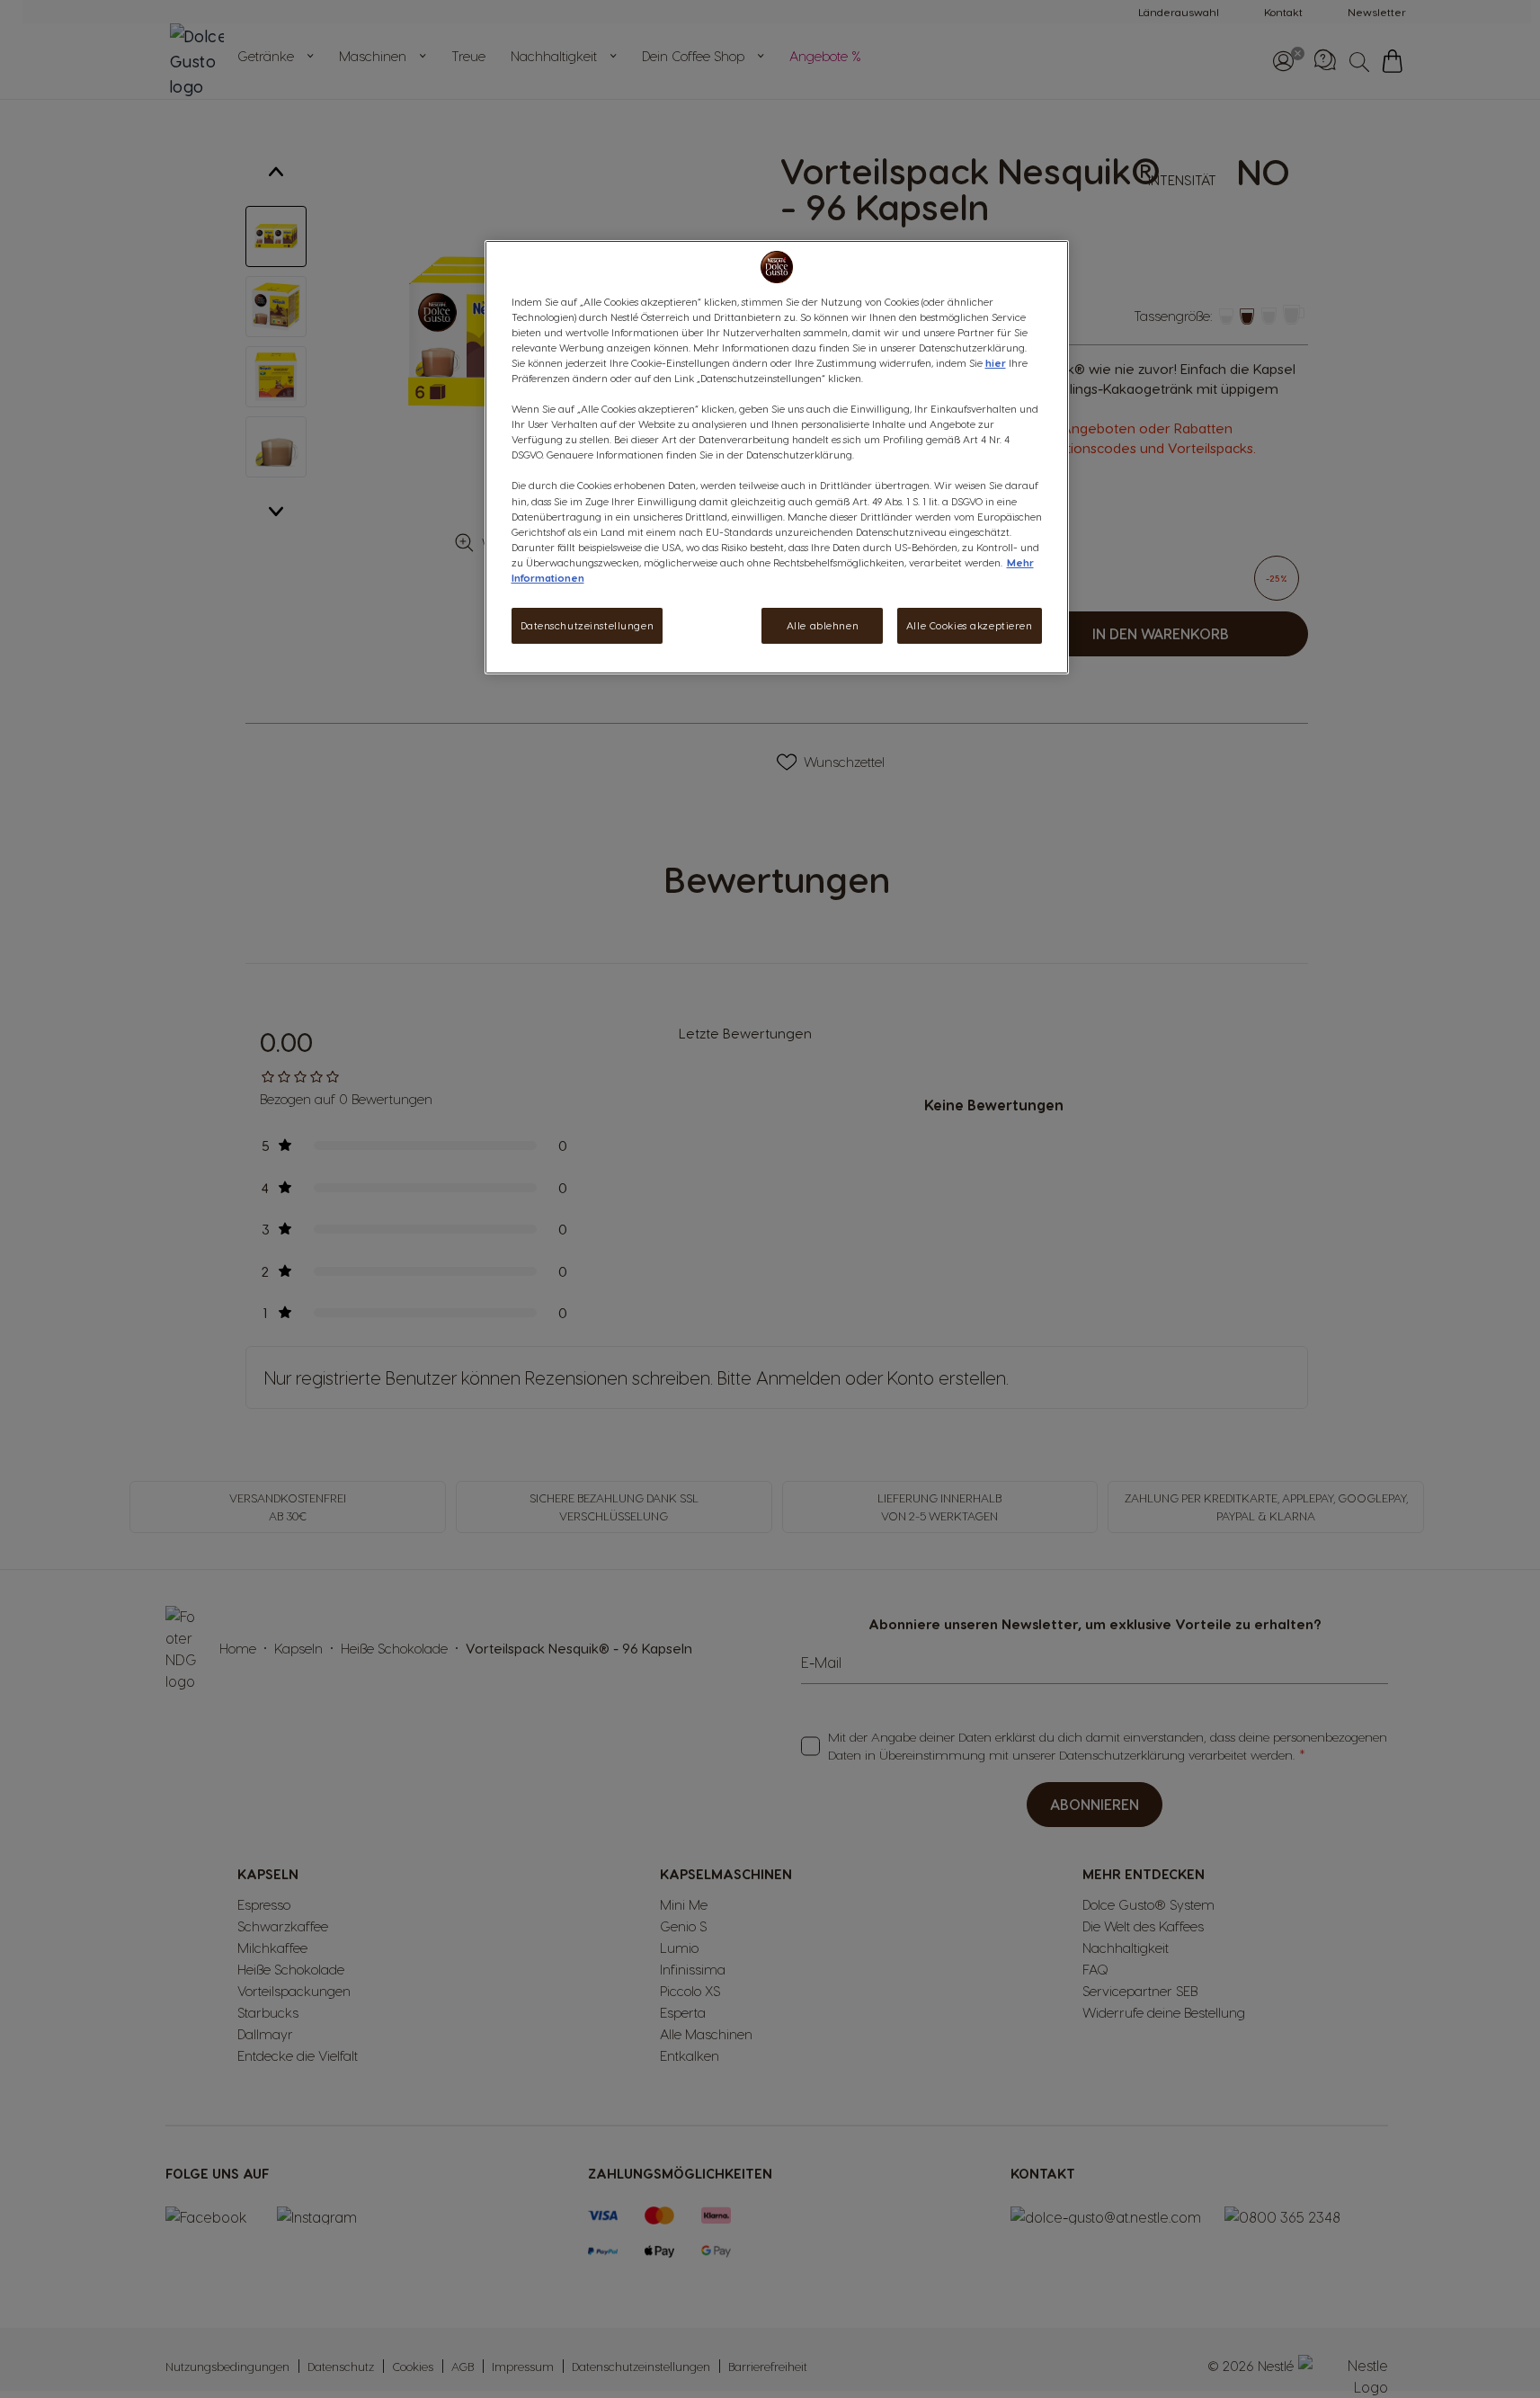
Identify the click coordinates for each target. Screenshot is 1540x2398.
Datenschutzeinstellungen (588, 625)
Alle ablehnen (823, 625)
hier (996, 363)
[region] (777, 457)
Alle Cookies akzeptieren (970, 625)
